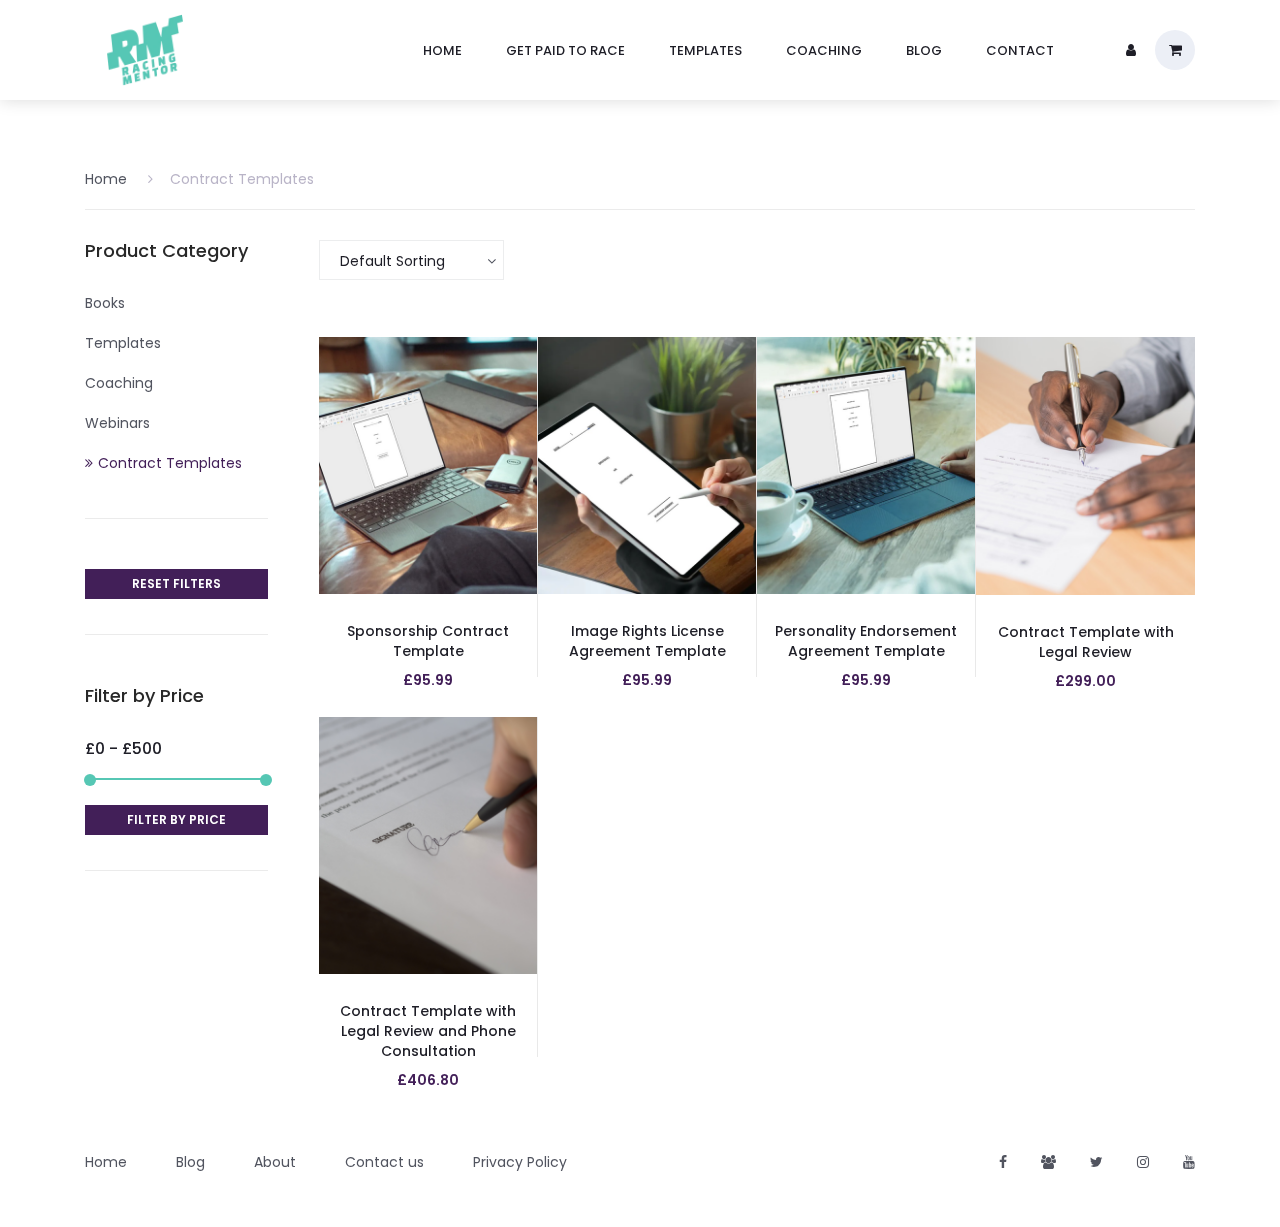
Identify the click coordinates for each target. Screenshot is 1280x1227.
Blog (190, 1162)
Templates (123, 343)
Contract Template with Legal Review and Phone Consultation (428, 1031)
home (442, 50)
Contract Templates (242, 179)
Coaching (119, 383)
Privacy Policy (520, 1162)
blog (924, 50)
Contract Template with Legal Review (1086, 642)
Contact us (384, 1162)
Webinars (117, 423)
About (275, 1162)
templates (705, 50)
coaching (824, 50)
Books (105, 303)
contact (1020, 50)
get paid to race (565, 50)
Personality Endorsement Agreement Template (866, 641)
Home (106, 179)
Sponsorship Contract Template (428, 641)
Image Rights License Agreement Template (647, 641)
